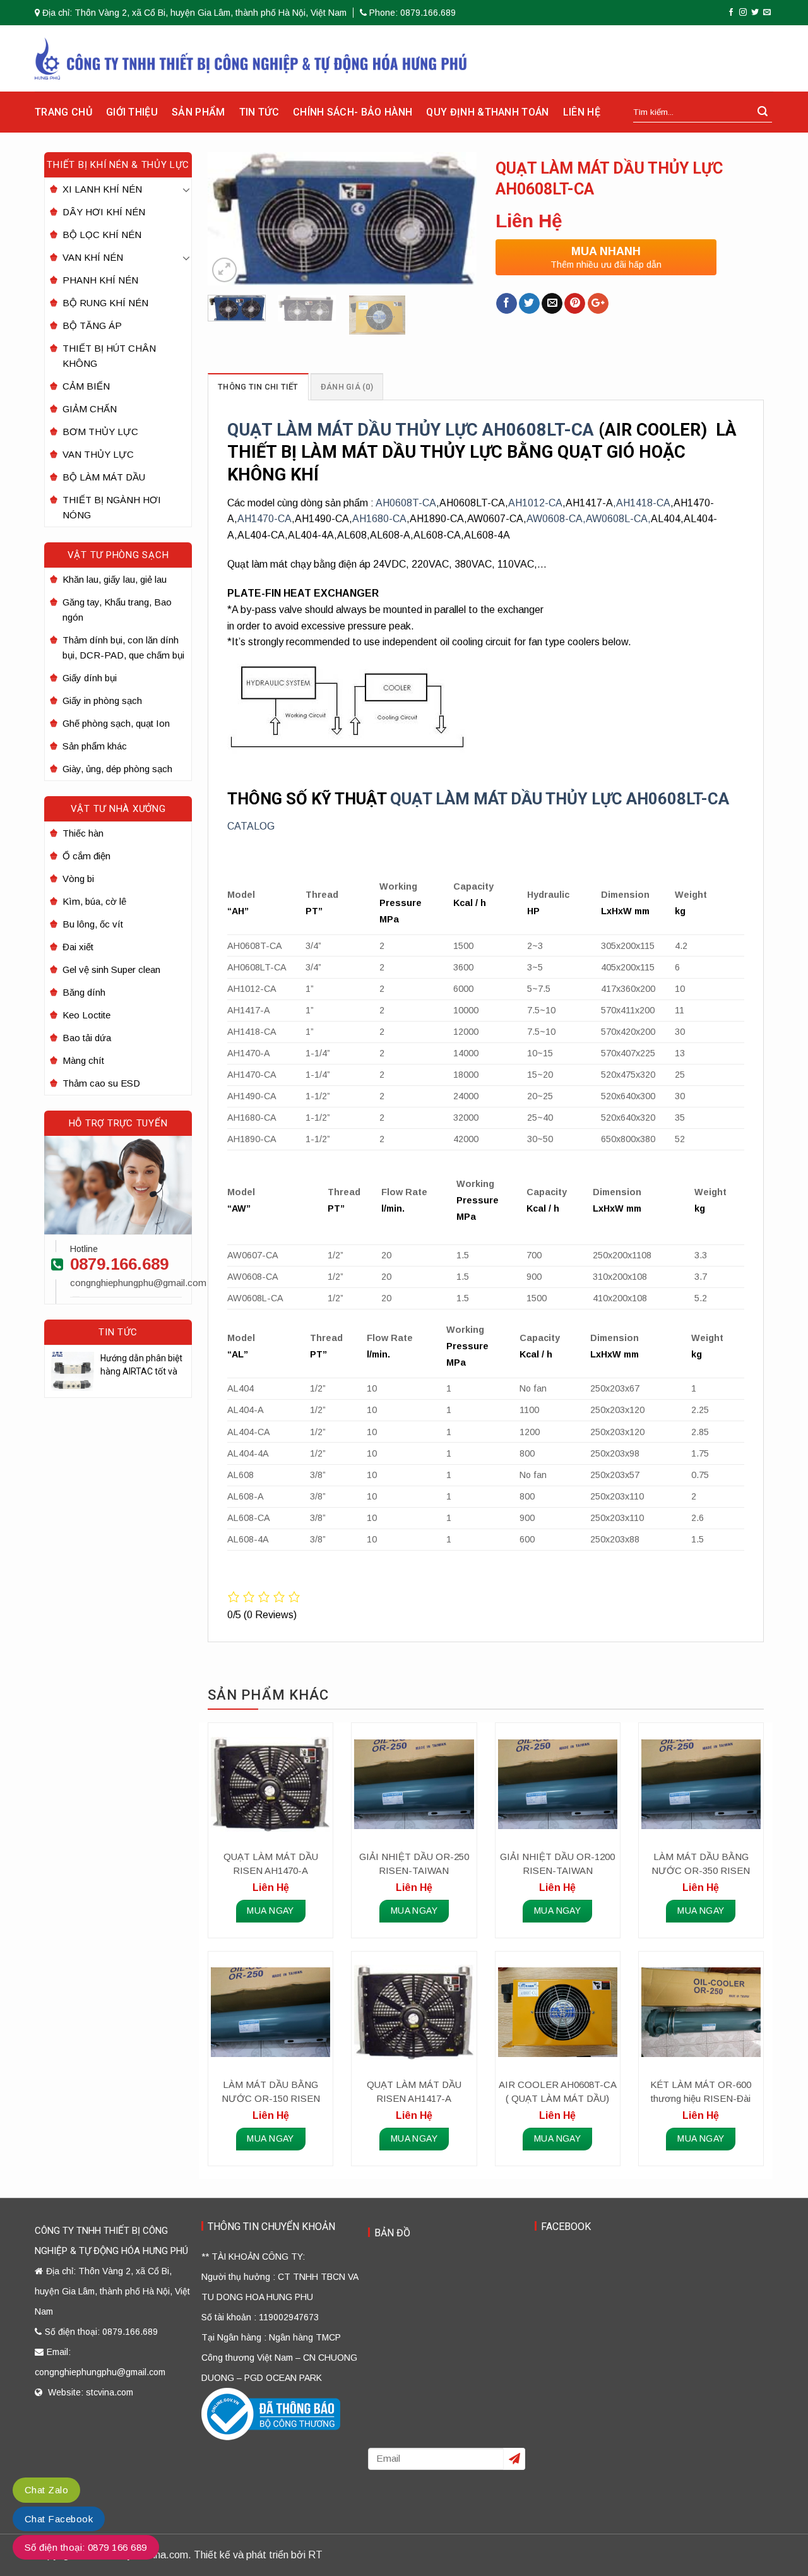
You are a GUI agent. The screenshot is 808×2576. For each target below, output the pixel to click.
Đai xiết (78, 947)
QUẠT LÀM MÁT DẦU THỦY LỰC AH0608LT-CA (411, 430)
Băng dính (84, 992)
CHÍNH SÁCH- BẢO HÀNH (353, 112)
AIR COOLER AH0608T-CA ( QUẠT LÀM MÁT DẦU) (558, 2091)
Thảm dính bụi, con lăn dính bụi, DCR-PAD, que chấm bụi (123, 647)
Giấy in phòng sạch (102, 701)
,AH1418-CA (642, 503)
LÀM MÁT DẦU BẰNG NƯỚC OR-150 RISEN (271, 2091)
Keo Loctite (86, 1015)
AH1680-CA (379, 519)
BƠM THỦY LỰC (100, 432)
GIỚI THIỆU (132, 112)
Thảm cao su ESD (101, 1083)
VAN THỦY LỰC (98, 454)
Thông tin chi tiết (258, 387)
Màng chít (83, 1060)
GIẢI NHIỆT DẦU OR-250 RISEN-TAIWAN (414, 1863)
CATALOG (251, 826)
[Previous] (229, 218)
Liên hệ (582, 112)
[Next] (455, 218)
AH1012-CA (535, 503)
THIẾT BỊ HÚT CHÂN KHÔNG (109, 356)
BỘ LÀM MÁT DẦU (104, 477)
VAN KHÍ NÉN (93, 257)
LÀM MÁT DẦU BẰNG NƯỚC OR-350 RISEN (701, 1863)
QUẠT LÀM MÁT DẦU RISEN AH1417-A (414, 2091)
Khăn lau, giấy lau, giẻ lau (115, 579)
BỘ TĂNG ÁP (92, 325)
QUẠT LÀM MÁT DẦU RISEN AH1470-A (271, 1863)
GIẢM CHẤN (90, 409)
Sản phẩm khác (95, 746)
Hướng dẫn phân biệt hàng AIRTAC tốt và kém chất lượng (141, 1366)
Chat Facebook (59, 2519)
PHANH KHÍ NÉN (100, 280)
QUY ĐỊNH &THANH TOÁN (487, 112)
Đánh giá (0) (347, 387)
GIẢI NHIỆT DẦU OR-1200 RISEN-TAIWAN (557, 1863)
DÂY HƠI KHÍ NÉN (104, 212)
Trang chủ (63, 112)
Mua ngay (270, 1911)
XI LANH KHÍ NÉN (102, 189)
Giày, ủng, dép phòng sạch (117, 769)
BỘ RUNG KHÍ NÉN (105, 303)
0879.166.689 (119, 1264)
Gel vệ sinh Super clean (111, 969)
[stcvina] (251, 58)
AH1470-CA (264, 519)
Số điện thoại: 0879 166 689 (86, 2547)
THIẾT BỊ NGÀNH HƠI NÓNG (112, 507)
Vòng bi (78, 879)
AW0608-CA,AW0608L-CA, (589, 519)
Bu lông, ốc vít (93, 924)
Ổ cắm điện (86, 856)
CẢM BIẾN (86, 386)
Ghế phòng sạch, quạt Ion (116, 723)
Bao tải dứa (87, 1038)
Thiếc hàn (83, 833)
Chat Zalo (46, 2490)
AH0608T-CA (406, 503)
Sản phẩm (199, 112)
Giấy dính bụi (90, 678)
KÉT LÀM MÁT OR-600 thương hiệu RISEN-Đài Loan (701, 2092)
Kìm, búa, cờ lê (94, 901)
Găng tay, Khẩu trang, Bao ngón (117, 610)
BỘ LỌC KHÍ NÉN (102, 235)
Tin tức (259, 112)
